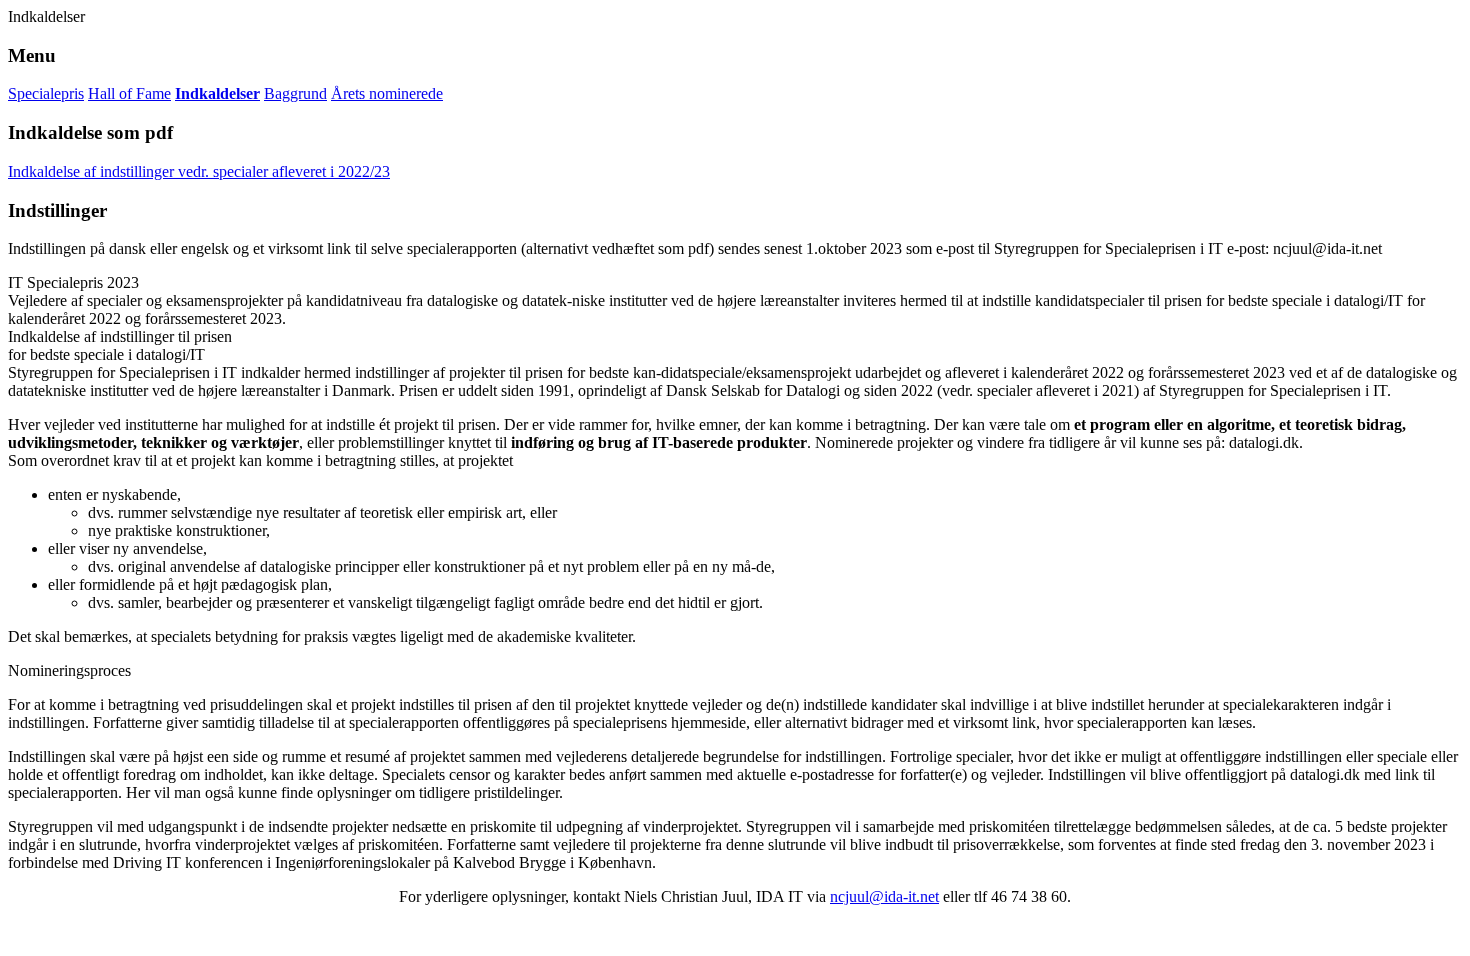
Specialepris (46, 93)
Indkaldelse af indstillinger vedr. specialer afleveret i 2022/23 (199, 171)
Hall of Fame (129, 93)
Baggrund (295, 93)
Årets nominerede (387, 93)
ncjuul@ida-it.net (884, 896)
